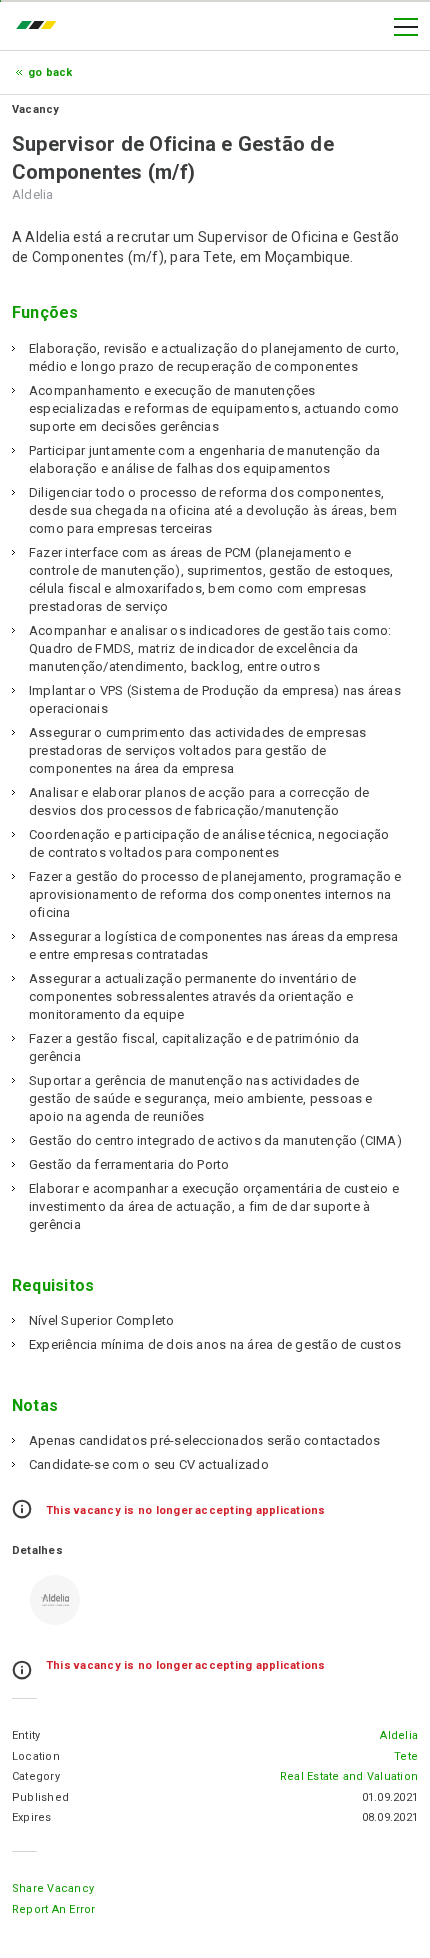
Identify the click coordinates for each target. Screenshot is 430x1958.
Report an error (54, 1909)
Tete (406, 1756)
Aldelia (399, 1735)
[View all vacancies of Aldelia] (55, 1600)
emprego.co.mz (41, 27)
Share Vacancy (53, 1888)
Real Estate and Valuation (349, 1776)
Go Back (50, 72)
